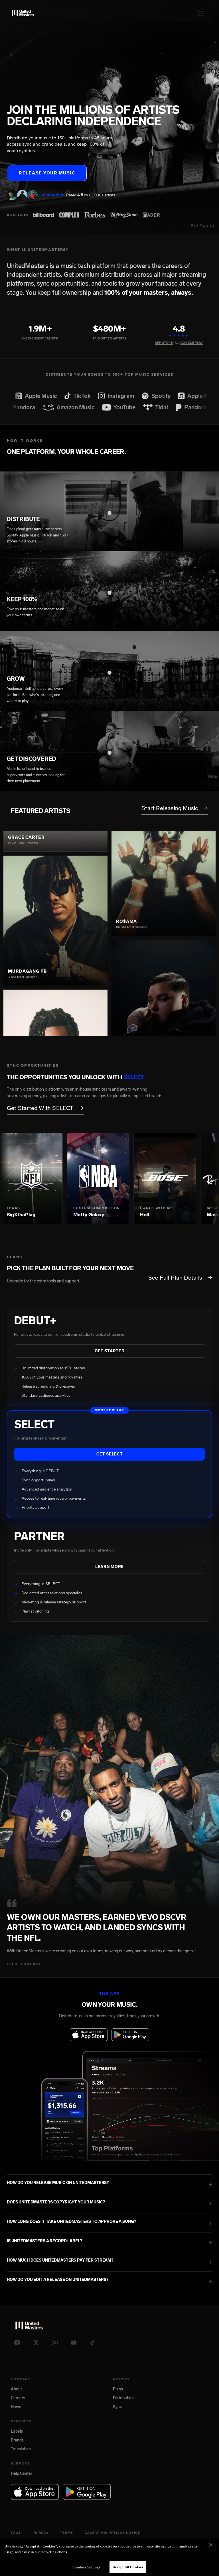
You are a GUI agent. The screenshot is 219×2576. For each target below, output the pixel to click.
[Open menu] (201, 13)
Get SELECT (110, 1454)
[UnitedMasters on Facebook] (17, 2343)
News (16, 2407)
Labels (17, 2431)
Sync (117, 2407)
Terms (67, 2533)
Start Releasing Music (175, 808)
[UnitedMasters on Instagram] (55, 2343)
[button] (109, 2184)
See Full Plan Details (180, 1278)
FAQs (16, 2533)
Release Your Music (47, 173)
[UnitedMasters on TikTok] (92, 2343)
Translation (21, 2449)
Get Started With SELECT (45, 1108)
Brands (17, 2440)
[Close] (211, 2545)
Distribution (123, 2398)
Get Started (110, 1351)
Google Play (192, 343)
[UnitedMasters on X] (36, 2343)
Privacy (41, 2533)
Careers (18, 2398)
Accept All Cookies (128, 2567)
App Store (164, 343)
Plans (118, 2389)
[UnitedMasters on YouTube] (74, 2343)
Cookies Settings (87, 2567)
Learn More (109, 1567)
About (16, 2389)
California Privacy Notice (112, 2533)
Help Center (22, 2474)
